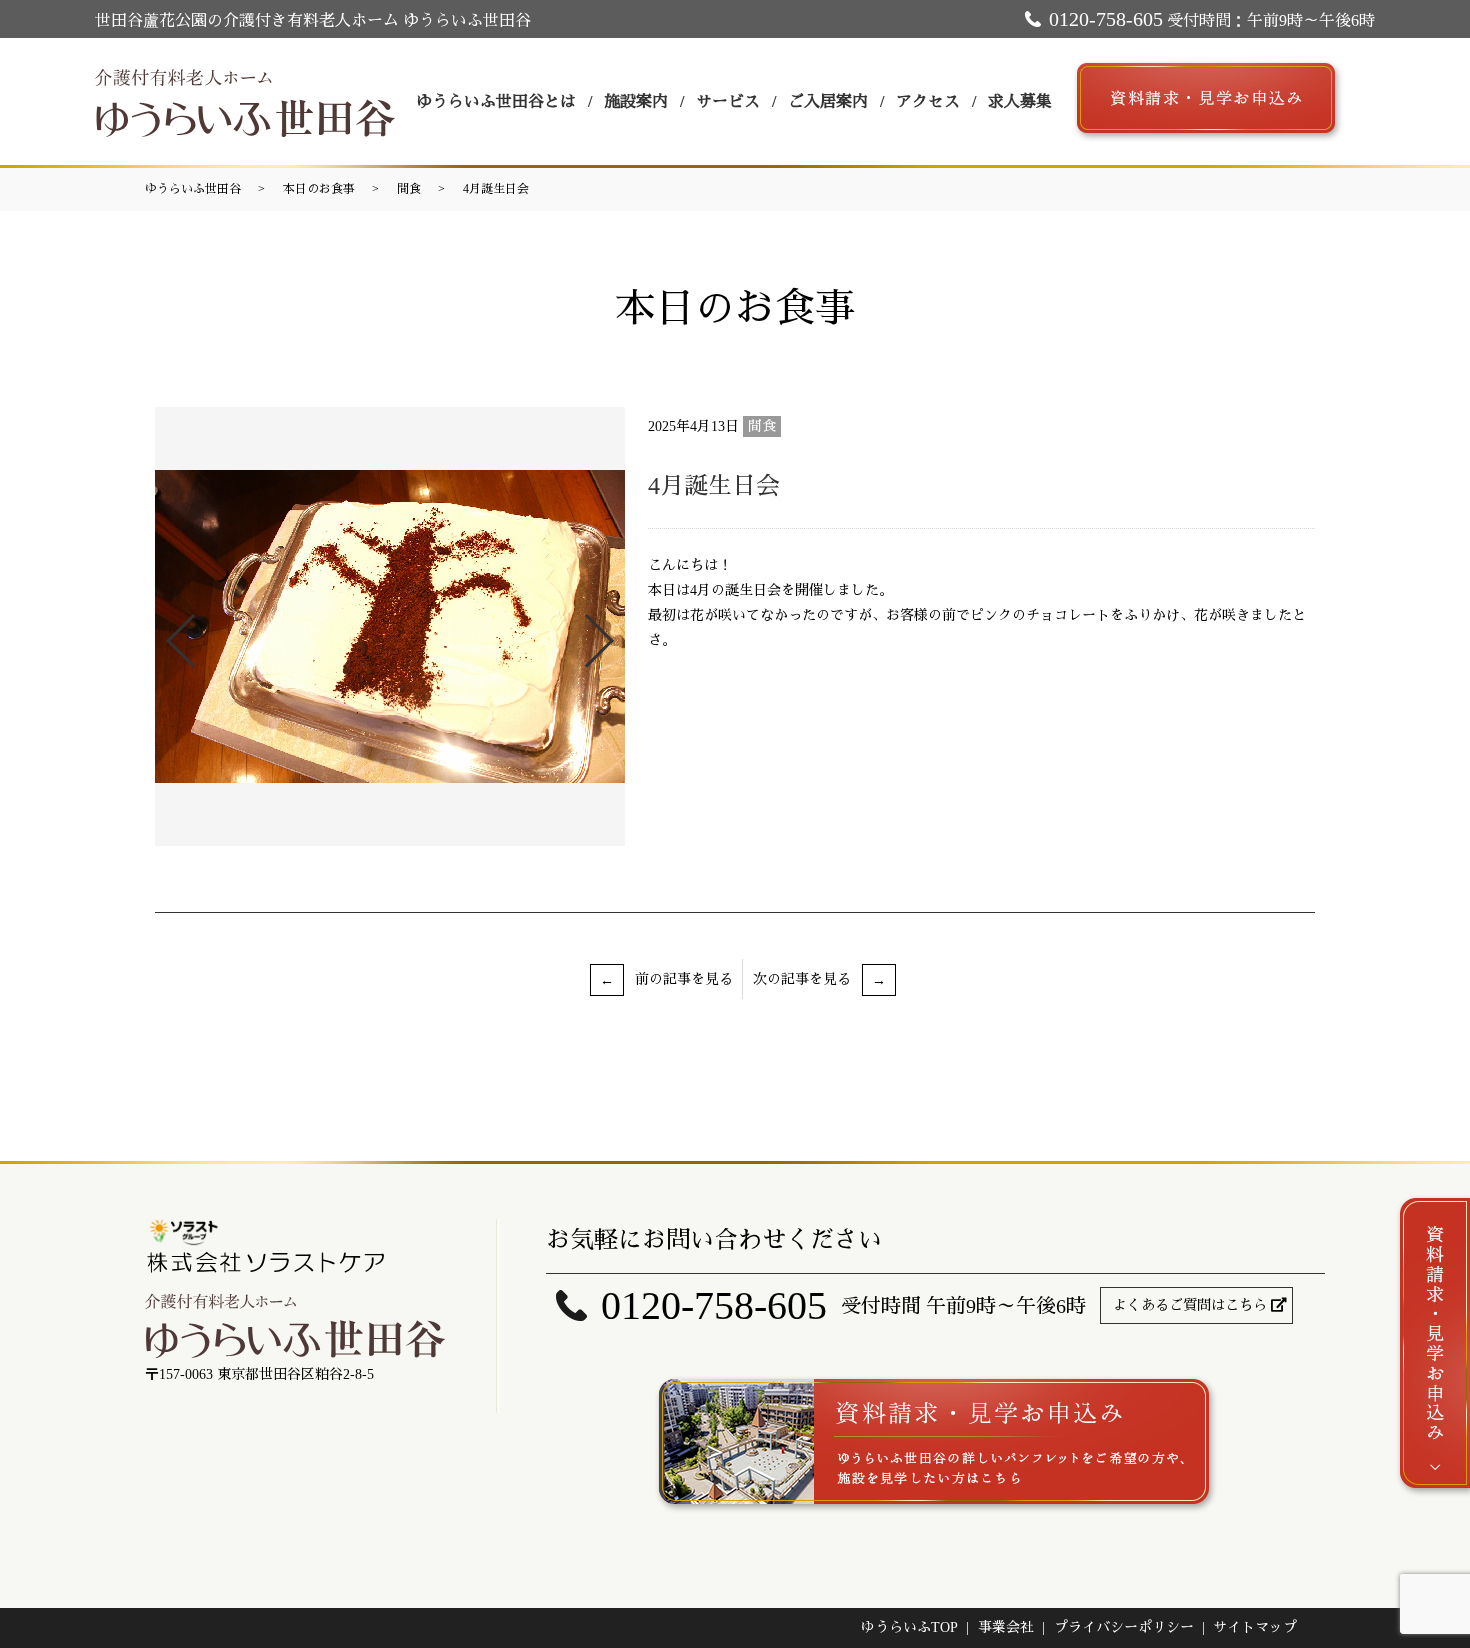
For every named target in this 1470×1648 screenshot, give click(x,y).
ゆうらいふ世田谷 (193, 189)
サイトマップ (1255, 1627)
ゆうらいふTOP (909, 1627)
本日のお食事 (319, 189)
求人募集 (1020, 101)
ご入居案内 (828, 101)
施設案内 (636, 101)
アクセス (928, 101)
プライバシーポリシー (1124, 1627)
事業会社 (1006, 1627)
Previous (164, 632)
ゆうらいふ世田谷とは (496, 101)
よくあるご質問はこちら (1190, 1305)
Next (616, 632)
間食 (409, 189)
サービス (728, 101)
